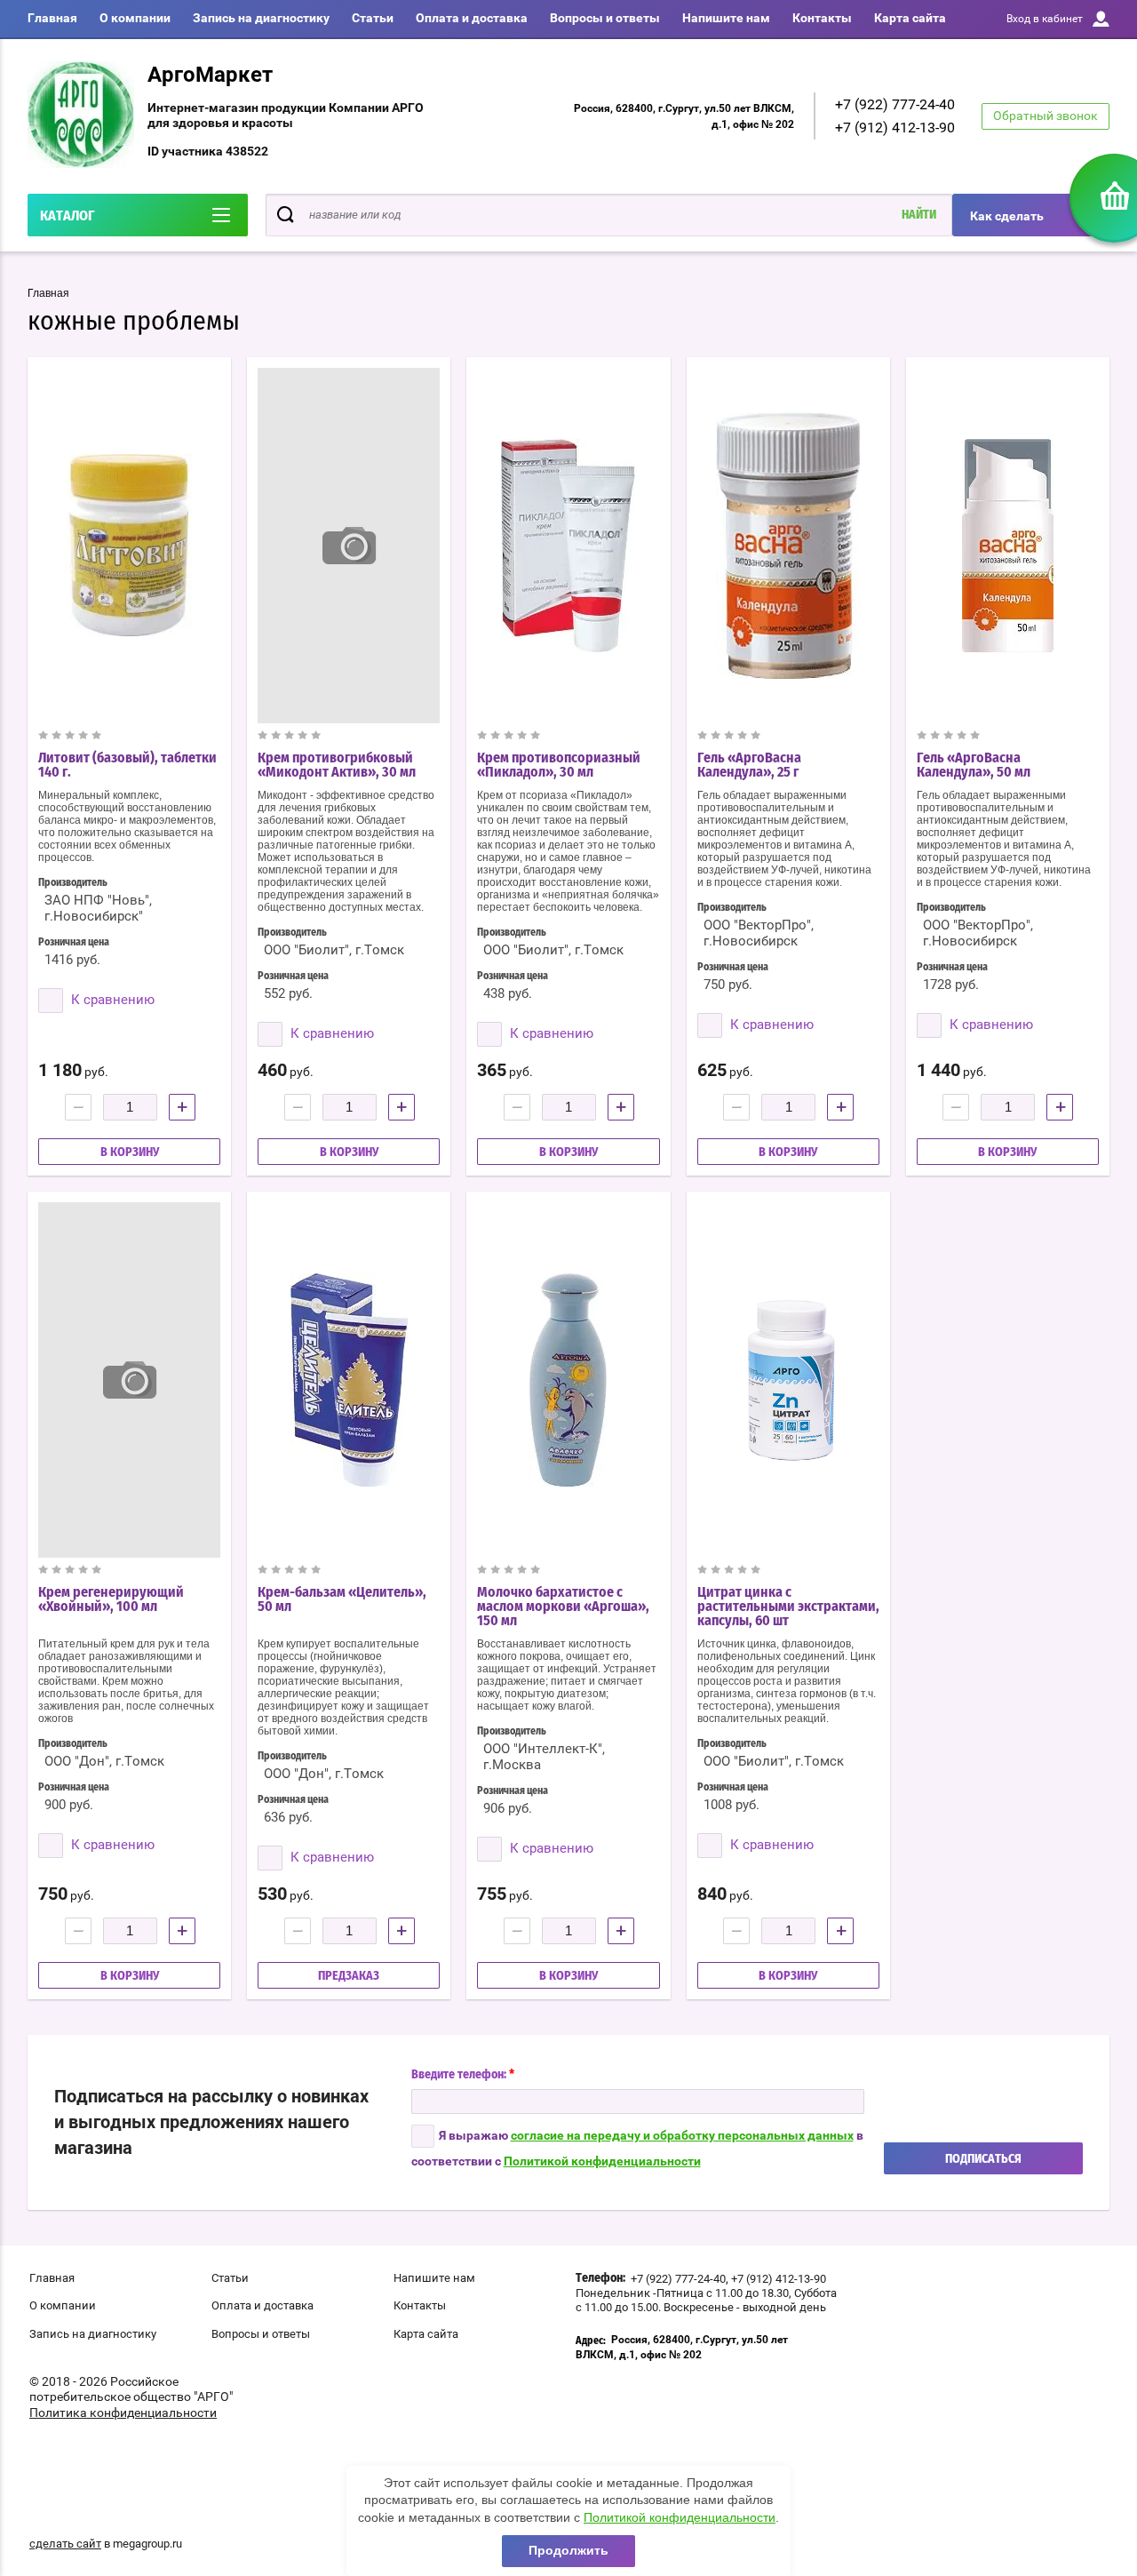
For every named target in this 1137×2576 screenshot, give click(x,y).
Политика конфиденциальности (123, 2413)
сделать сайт (65, 2544)
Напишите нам (726, 18)
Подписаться (983, 2159)
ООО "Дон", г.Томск (104, 1761)
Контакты (822, 18)
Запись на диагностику (261, 18)
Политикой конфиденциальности (602, 2161)
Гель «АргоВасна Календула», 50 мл (974, 765)
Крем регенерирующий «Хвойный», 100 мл (111, 1599)
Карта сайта (910, 18)
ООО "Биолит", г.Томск (334, 950)
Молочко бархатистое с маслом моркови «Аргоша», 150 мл (563, 1607)
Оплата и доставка (472, 18)
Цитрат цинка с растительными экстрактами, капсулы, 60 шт (788, 1607)
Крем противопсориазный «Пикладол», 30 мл (559, 765)
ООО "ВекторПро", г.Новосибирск (759, 933)
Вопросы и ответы (605, 18)
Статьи (373, 18)
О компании (135, 18)
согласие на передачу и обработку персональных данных (682, 2135)
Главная (52, 18)
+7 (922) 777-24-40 (895, 104)
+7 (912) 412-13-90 (895, 128)
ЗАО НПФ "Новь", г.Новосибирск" (98, 908)
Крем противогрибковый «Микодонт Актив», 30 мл (337, 765)
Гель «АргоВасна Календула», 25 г (749, 765)
